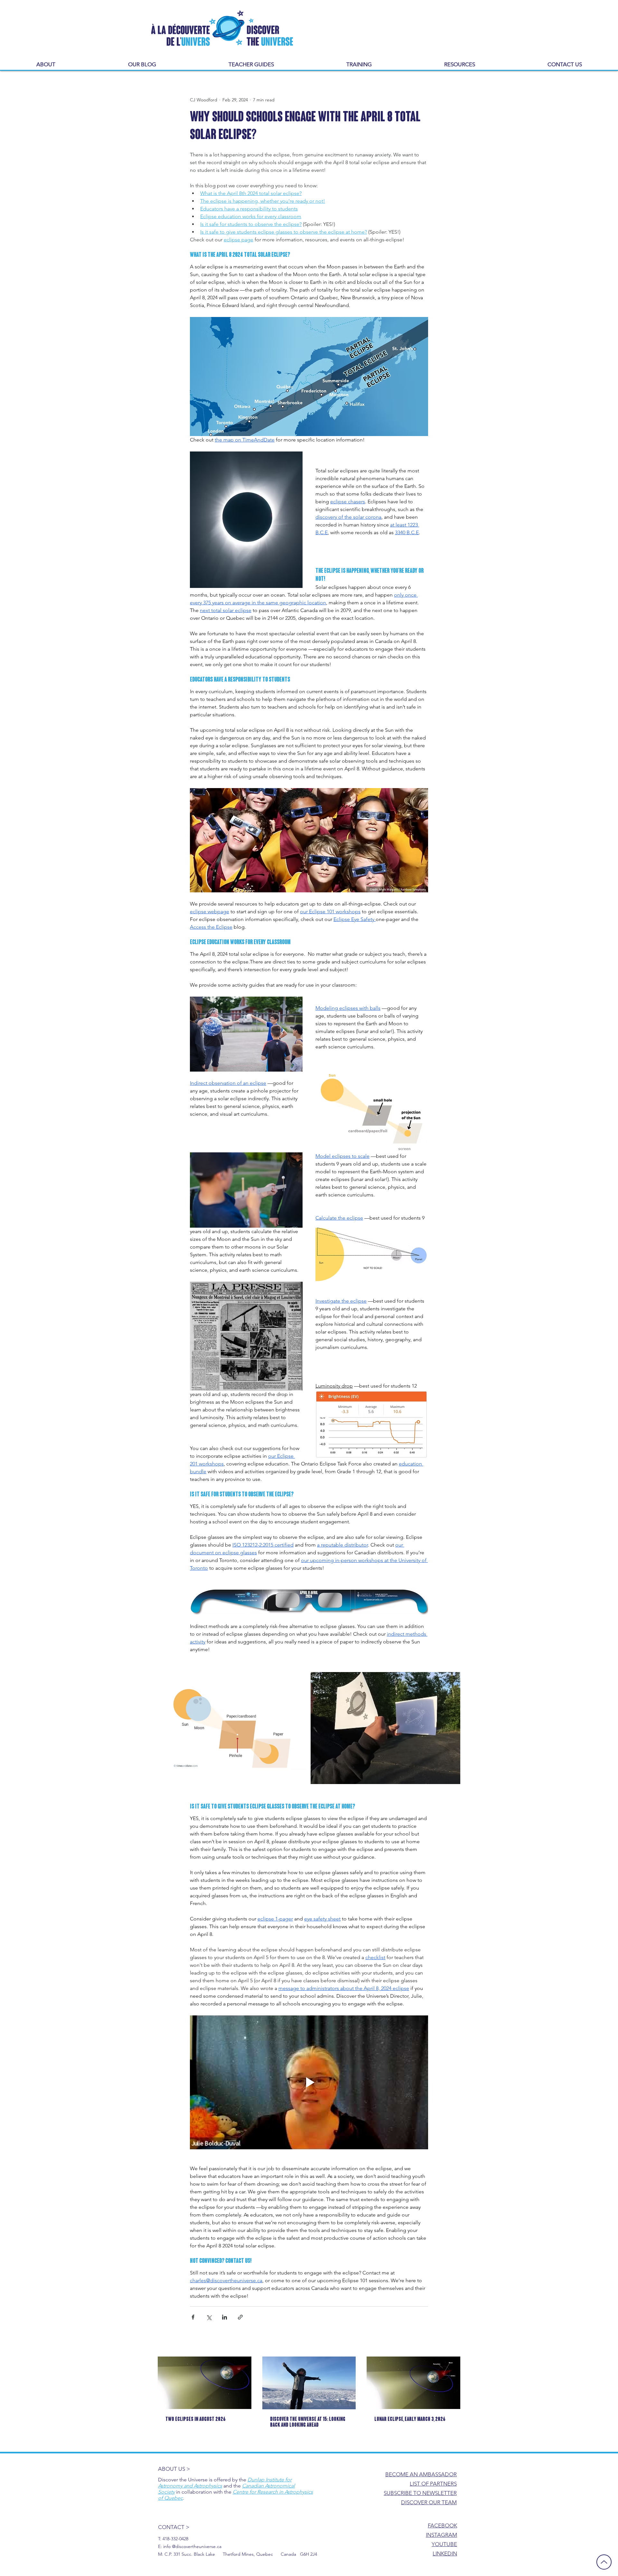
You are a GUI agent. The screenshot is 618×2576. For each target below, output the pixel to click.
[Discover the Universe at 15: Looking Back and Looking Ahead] (309, 2383)
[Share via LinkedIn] (225, 2317)
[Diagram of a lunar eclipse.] (205, 2383)
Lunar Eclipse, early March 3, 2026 (410, 2420)
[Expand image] (233, 1728)
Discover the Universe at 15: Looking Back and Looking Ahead (308, 2423)
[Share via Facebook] (193, 2317)
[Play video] (309, 2082)
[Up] (604, 2562)
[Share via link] (240, 2317)
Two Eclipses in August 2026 (196, 2420)
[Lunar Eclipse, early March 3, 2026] (413, 2383)
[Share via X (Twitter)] (209, 2317)
